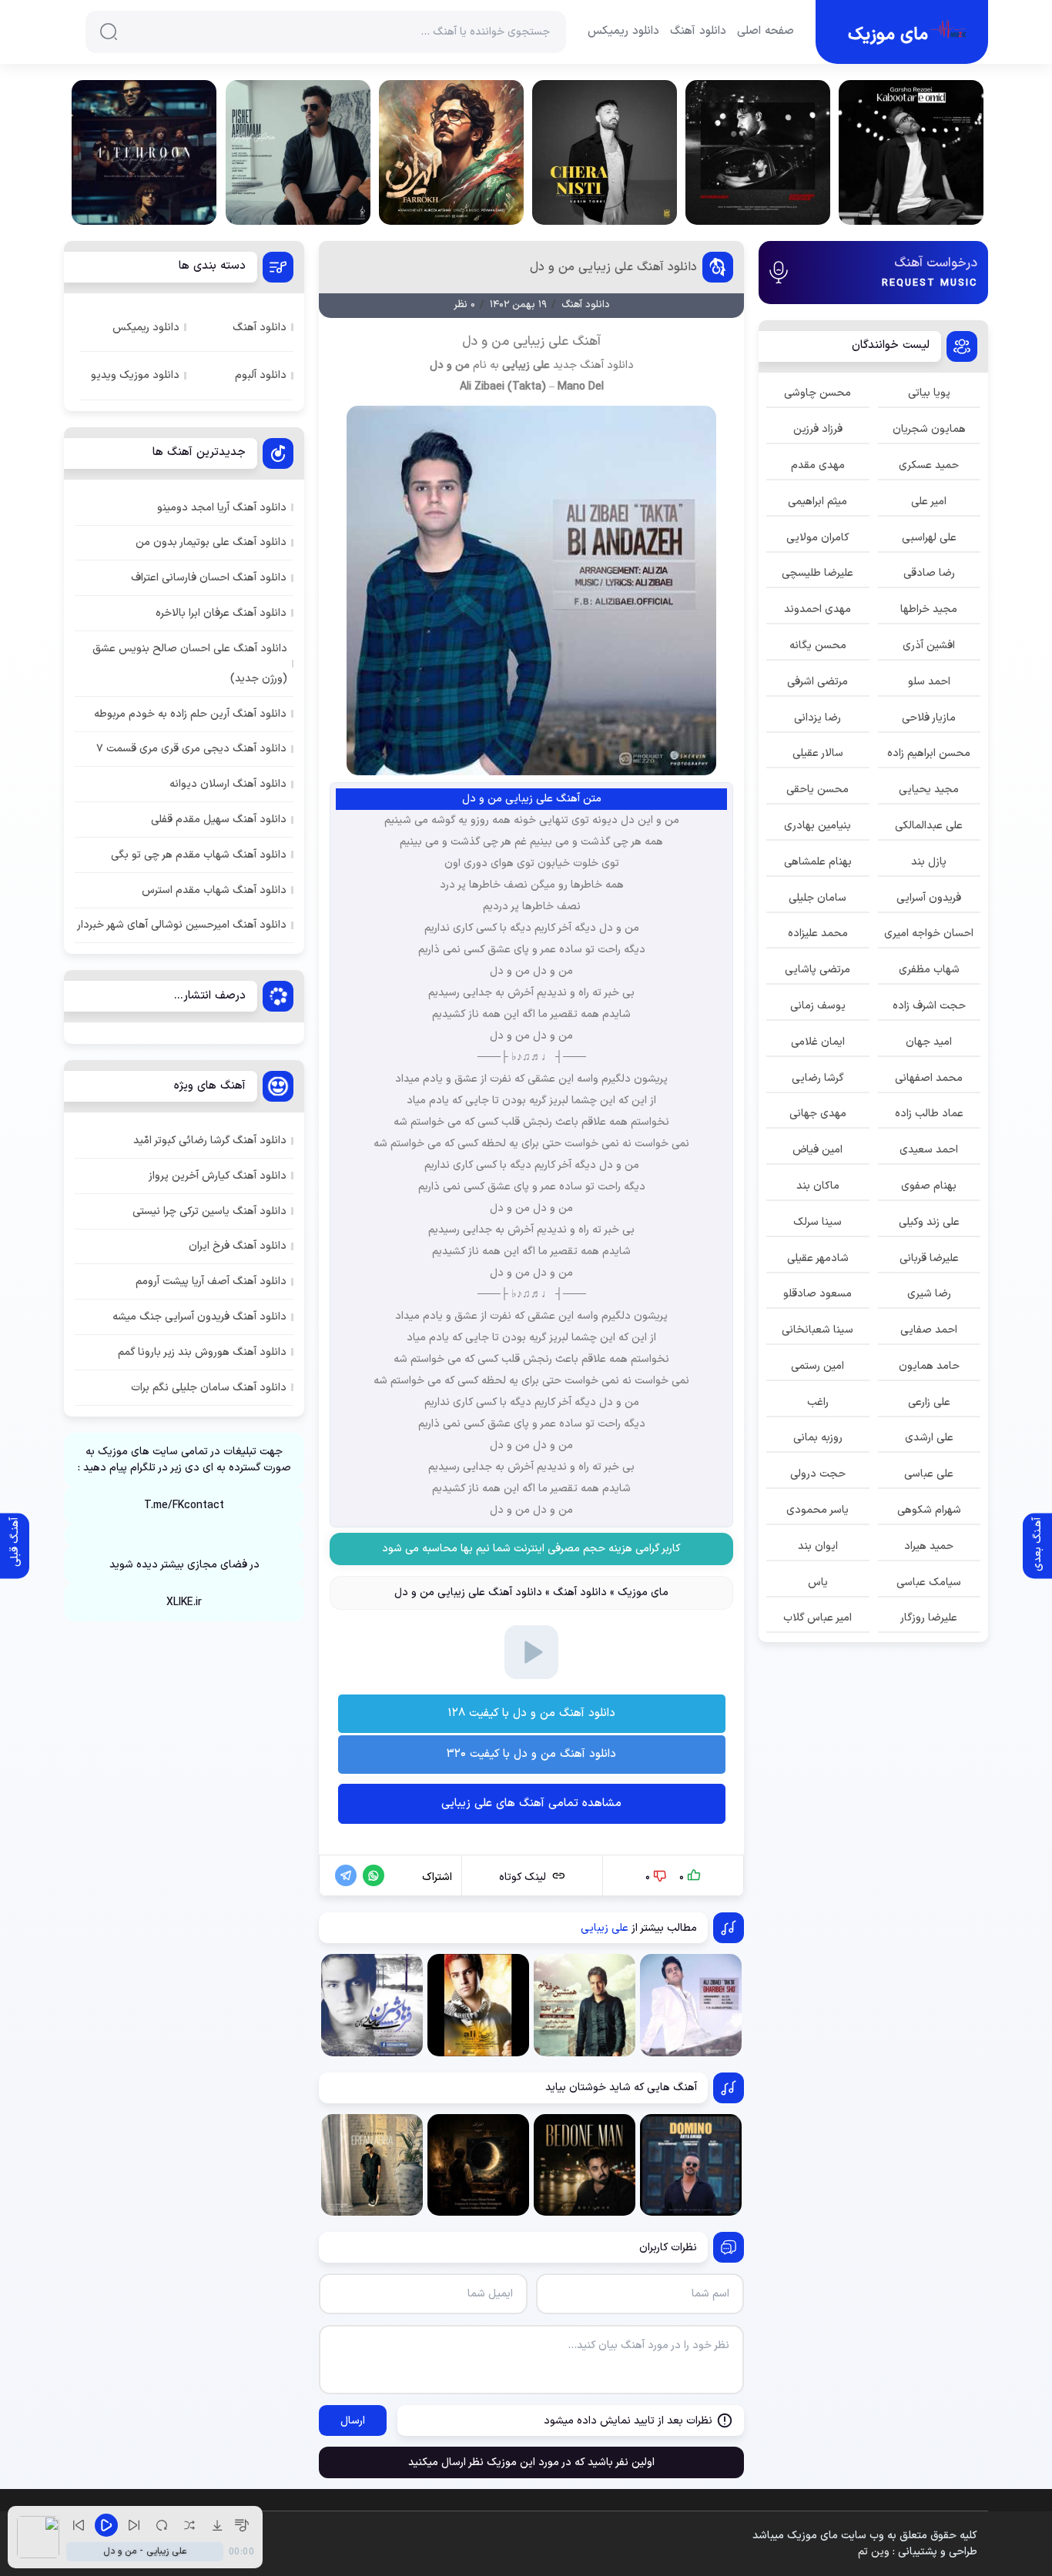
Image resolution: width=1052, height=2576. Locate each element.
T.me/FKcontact (184, 1505)
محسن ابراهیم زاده (929, 753)
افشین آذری (929, 646)
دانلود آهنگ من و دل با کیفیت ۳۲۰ (531, 1754)
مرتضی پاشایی (817, 970)
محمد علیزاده (818, 933)
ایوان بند (818, 1546)
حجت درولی (818, 1474)
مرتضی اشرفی (817, 682)
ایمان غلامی (818, 1042)
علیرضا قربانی (929, 1258)
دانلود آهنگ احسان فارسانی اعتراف (209, 578)
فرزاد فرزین (818, 429)
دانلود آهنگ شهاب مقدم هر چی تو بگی (199, 855)
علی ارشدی (929, 1438)
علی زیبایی (526, 365)
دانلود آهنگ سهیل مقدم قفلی (219, 820)
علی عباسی (929, 1474)
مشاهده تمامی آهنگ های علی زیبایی (531, 1803)
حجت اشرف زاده (929, 1006)
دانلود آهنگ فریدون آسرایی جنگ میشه (199, 1317)
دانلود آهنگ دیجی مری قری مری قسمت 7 (191, 749)
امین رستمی (817, 1366)
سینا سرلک (817, 1222)
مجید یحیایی (929, 790)
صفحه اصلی (766, 32)
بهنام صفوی (929, 1186)
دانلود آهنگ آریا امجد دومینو (222, 508)
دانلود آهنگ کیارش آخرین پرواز (218, 1176)
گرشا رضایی (818, 1078)
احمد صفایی (929, 1330)
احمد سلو (929, 682)
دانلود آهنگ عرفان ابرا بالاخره (221, 613)
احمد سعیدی (929, 1150)
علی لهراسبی (929, 538)
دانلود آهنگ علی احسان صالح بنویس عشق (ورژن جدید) (190, 664)
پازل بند (929, 862)
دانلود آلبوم (261, 375)
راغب (818, 1402)
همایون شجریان (929, 429)
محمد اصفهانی (929, 1078)
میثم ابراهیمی (817, 502)
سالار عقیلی (818, 753)
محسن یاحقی (817, 790)
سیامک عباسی (929, 1582)
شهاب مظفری (929, 970)
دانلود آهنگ (698, 32)
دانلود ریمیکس (623, 32)
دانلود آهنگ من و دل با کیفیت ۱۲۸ (531, 1713)
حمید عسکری (929, 465)
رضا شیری (929, 1294)
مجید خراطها (929, 609)
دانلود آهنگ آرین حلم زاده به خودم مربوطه (190, 714)
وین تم (874, 2552)
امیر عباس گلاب (817, 1618)
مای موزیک (643, 1592)
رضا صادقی (929, 573)
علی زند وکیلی (929, 1222)
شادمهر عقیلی (818, 1258)
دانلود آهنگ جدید (593, 365)
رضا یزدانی (817, 718)
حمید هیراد (929, 1546)
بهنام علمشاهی (818, 862)
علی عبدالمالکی (929, 826)
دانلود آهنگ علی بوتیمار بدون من (211, 542)
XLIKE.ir (184, 1602)
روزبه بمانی (818, 1438)
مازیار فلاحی (929, 718)
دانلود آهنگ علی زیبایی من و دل (613, 267)
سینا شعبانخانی (817, 1330)
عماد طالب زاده (929, 1114)
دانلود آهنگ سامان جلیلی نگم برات (209, 1388)
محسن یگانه (818, 646)
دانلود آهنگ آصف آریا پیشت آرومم (211, 1281)
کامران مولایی (818, 538)
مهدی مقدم (818, 465)
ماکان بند (818, 1186)
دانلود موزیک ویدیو (135, 375)
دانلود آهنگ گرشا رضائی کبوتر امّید (210, 1141)
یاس (818, 1582)
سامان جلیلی (817, 898)
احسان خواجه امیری (929, 933)
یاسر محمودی (817, 1510)
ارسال (353, 2421)
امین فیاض (817, 1150)
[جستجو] (109, 32)
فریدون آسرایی (929, 898)
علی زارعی (929, 1402)
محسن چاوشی (817, 393)
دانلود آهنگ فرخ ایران (238, 1246)
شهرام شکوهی (929, 1510)
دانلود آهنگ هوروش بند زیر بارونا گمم (202, 1352)
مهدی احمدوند (817, 609)
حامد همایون (929, 1366)
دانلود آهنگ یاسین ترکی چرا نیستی (209, 1211)
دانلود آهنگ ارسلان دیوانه (228, 784)
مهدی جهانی (818, 1114)
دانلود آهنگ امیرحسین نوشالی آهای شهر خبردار (182, 925)
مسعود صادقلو (817, 1294)
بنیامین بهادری (817, 826)
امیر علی (929, 502)
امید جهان (929, 1042)
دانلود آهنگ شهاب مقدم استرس (214, 890)
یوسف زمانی (818, 1006)
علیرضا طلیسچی (817, 573)
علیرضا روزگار (929, 1618)
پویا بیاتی (929, 393)
